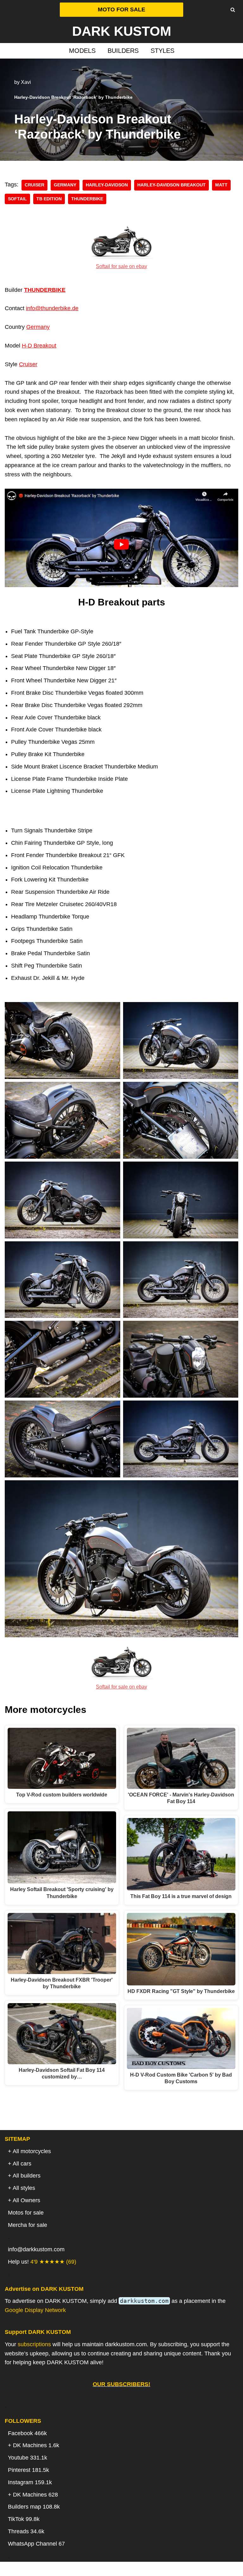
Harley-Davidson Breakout (171, 185)
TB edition (49, 199)
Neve (89, 2569)
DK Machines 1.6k (36, 2445)
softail (17, 199)
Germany (65, 185)
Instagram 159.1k (30, 2482)
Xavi (26, 82)
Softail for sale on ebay (121, 266)
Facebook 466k (27, 2433)
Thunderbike (87, 199)
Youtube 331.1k (28, 2458)
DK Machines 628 (35, 2495)
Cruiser (28, 364)
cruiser (34, 185)
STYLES (162, 51)
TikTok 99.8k (24, 2519)
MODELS (82, 51)
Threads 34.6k (26, 2531)
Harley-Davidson (107, 185)
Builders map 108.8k (34, 2507)
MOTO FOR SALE (121, 9)
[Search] (233, 10)
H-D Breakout (39, 346)
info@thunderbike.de (52, 308)
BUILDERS (123, 51)
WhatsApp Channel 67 (36, 2544)
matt (221, 185)
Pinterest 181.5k (28, 2470)
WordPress (146, 2569)
